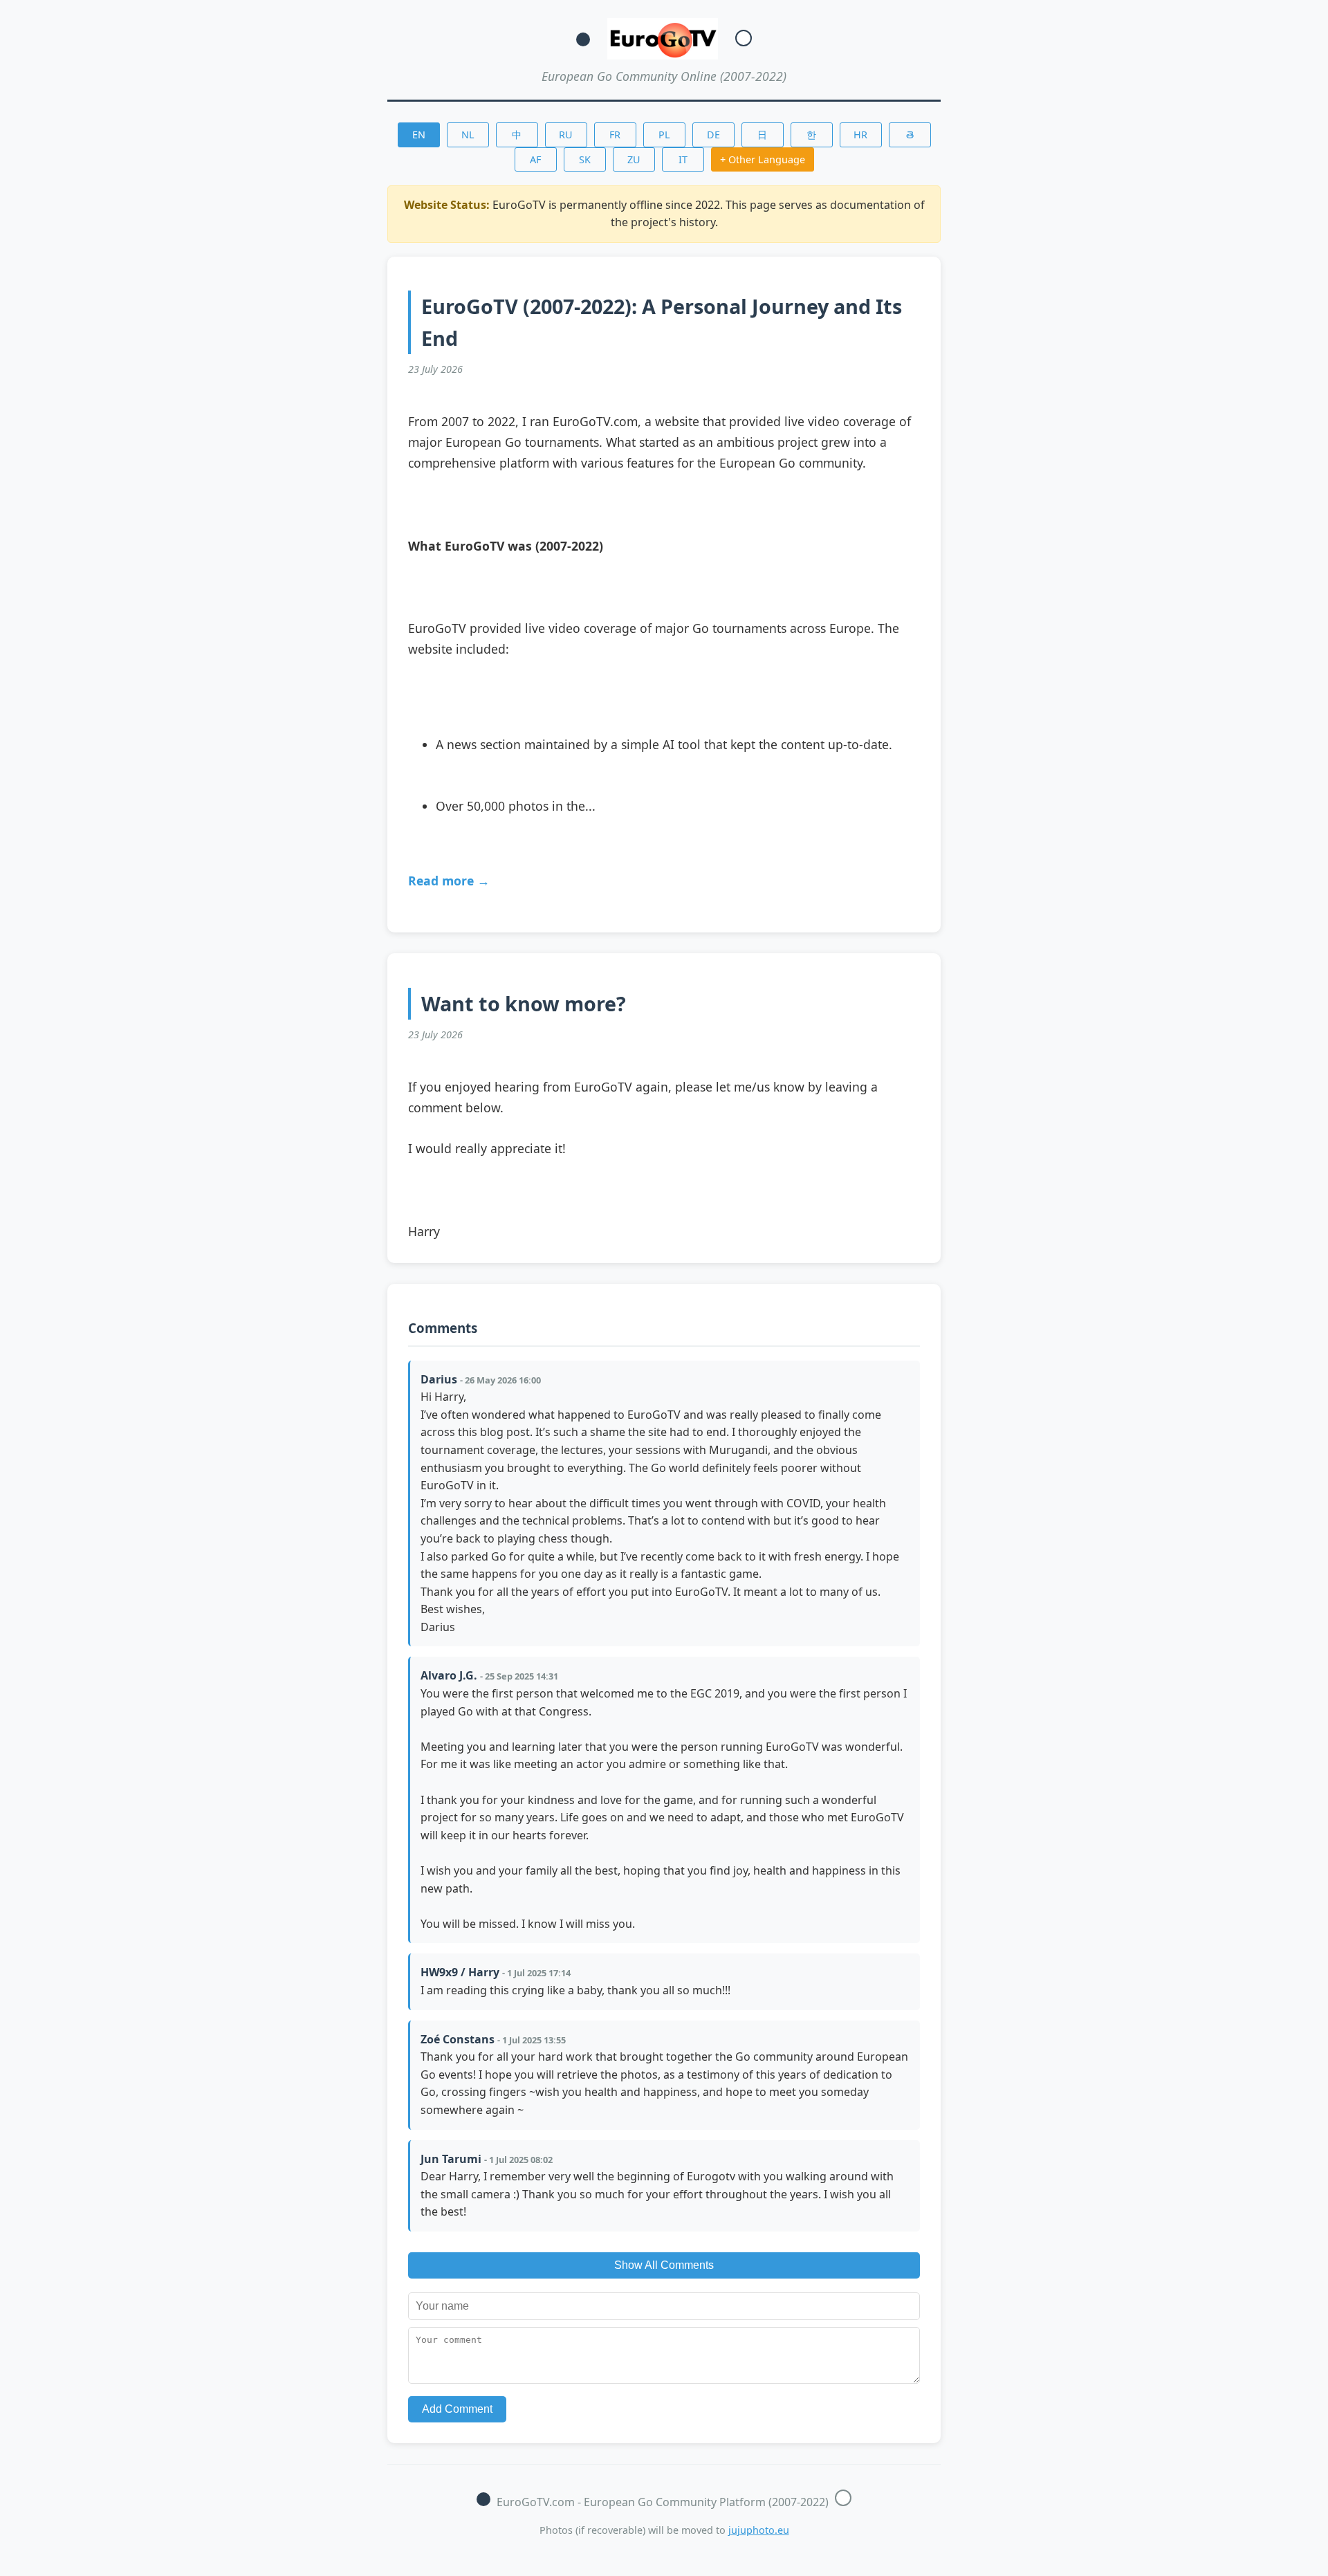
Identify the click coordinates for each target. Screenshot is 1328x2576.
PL (664, 135)
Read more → (449, 881)
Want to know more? (524, 1003)
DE (713, 135)
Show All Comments (664, 2265)
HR (860, 135)
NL (468, 135)
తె (910, 135)
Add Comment (457, 2409)
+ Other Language (763, 159)
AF (535, 159)
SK (585, 159)
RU (566, 135)
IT (683, 159)
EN (419, 135)
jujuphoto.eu (759, 2530)
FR (615, 135)
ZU (634, 159)
